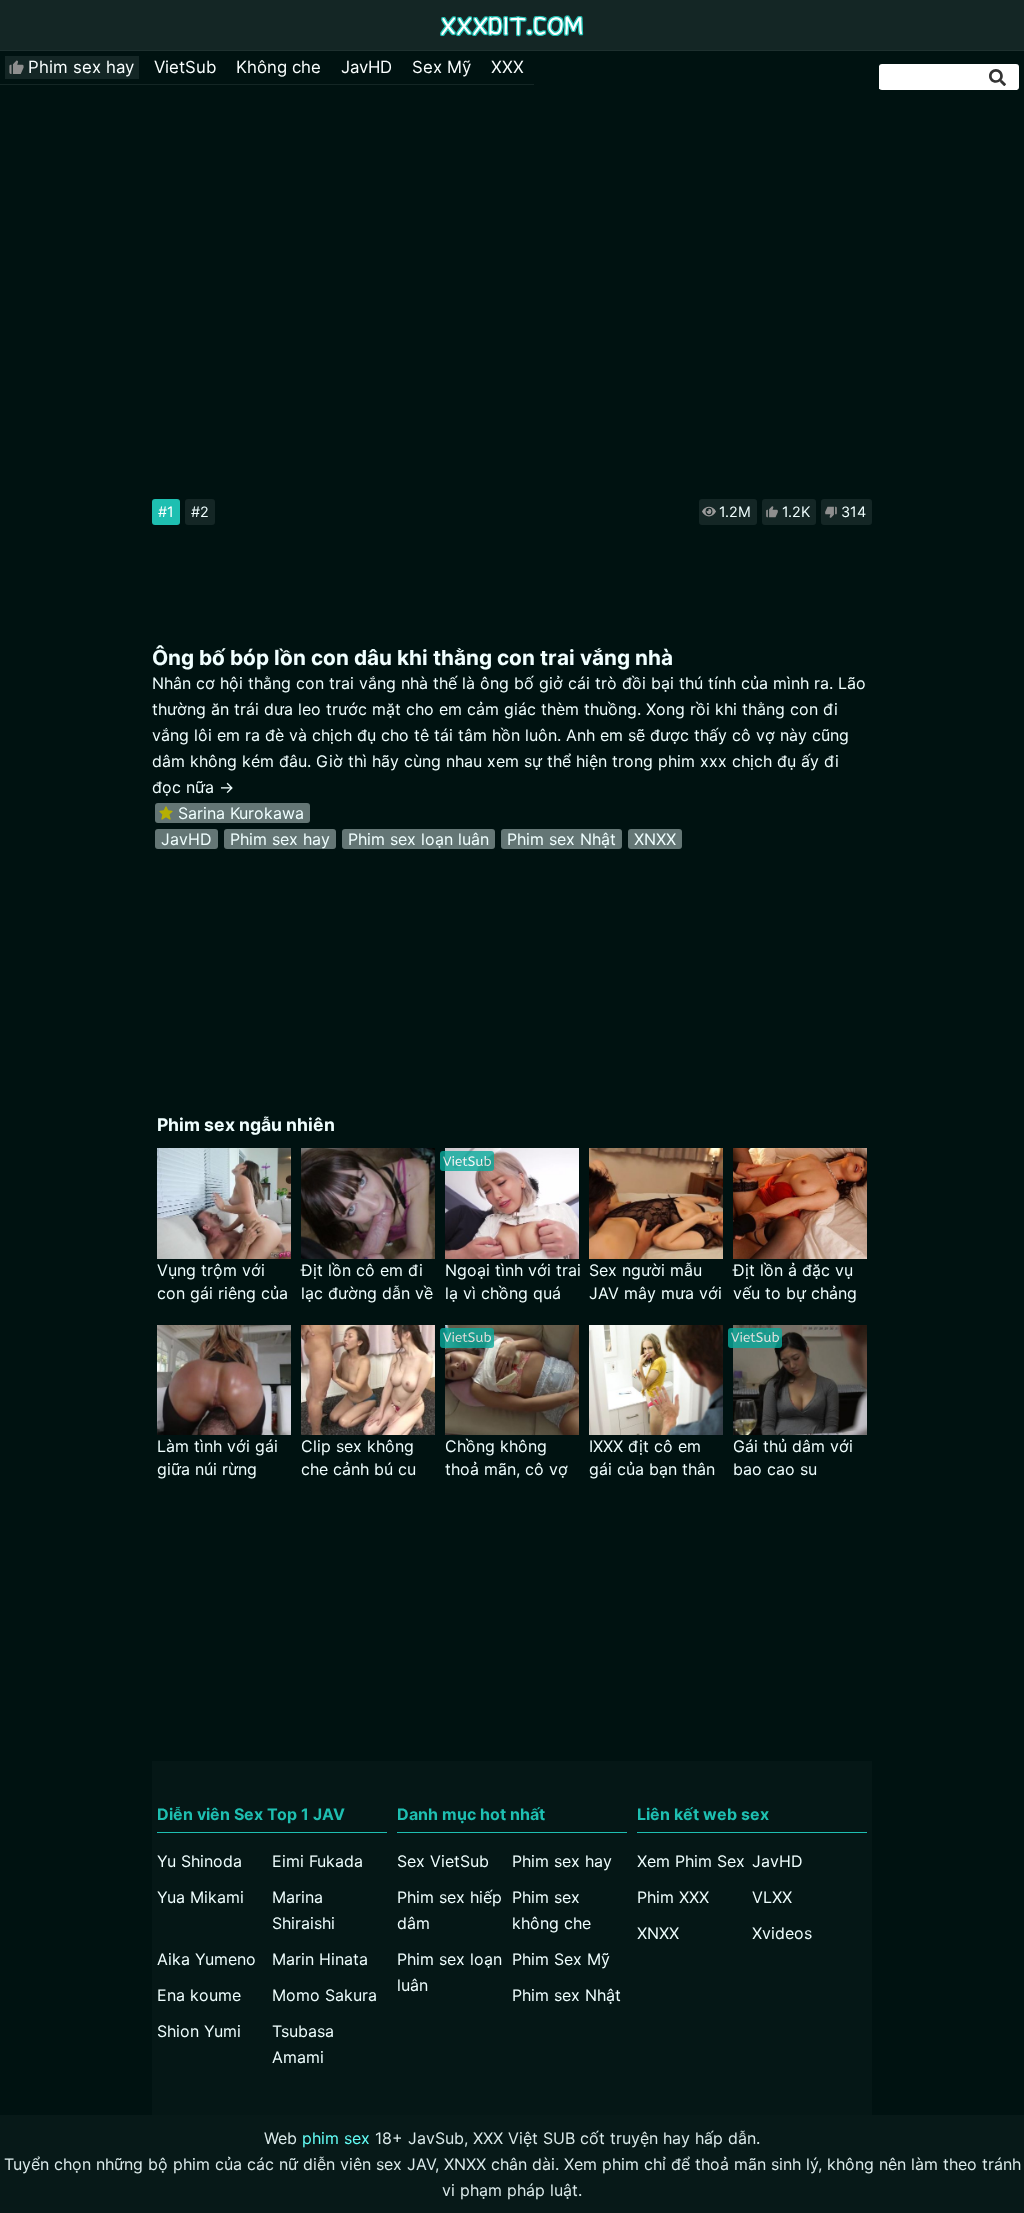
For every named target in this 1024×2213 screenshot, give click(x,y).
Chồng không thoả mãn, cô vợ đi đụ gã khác (506, 1458)
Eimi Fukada (317, 1861)
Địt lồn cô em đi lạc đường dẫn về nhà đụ (367, 1282)
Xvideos (782, 1933)
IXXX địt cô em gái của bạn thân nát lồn (652, 1458)
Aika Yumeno (206, 1959)
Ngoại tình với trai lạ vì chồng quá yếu (513, 1282)
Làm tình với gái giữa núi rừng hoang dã (217, 1458)
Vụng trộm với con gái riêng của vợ (222, 1282)
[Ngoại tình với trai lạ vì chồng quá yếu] (512, 1203)
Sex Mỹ (441, 67)
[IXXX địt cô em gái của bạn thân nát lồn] (656, 1380)
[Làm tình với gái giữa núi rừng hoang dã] (224, 1380)
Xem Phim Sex (691, 1861)
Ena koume (199, 1995)
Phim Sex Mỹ (561, 1959)
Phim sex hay (81, 67)
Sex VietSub (443, 1861)
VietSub (185, 67)
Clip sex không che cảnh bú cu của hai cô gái (358, 1458)
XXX (507, 67)
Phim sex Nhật (561, 839)
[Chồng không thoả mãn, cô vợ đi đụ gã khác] (512, 1380)
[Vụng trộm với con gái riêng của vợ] (224, 1203)
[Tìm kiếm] (999, 77)
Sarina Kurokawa (241, 813)
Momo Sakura (324, 1995)
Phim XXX (673, 1897)
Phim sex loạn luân (418, 839)
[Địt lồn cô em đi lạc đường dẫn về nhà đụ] (368, 1203)
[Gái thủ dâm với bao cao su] (800, 1380)
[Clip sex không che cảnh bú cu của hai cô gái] (368, 1380)
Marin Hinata (320, 1959)
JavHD (366, 67)
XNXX (655, 839)
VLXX (772, 1897)
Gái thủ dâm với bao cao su (793, 1457)
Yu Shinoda (199, 1861)
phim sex (336, 2138)
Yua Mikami (200, 1897)
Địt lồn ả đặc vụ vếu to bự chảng (795, 1281)
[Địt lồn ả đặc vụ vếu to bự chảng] (800, 1203)
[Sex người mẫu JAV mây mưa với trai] (656, 1203)
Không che (278, 67)
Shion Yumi (199, 2031)
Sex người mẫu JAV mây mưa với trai (655, 1282)
